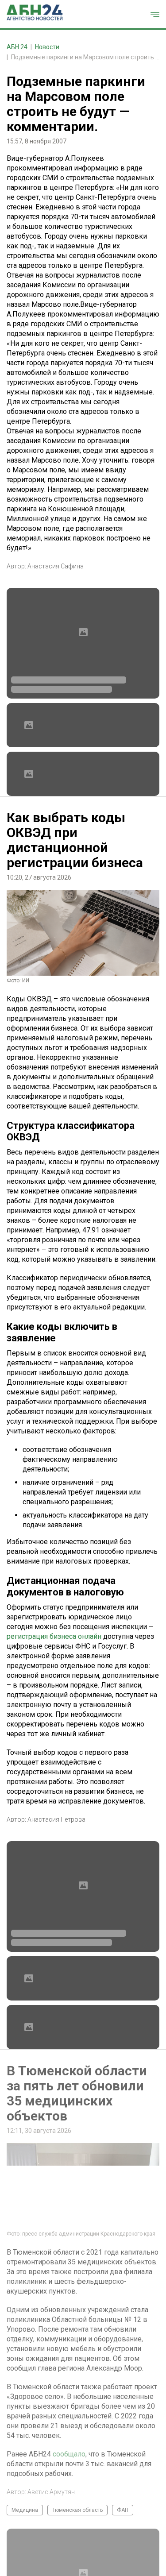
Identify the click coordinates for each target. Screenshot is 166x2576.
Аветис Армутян (51, 2492)
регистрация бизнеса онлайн (54, 1636)
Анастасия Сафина (56, 566)
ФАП (123, 2510)
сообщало (69, 2454)
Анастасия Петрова (56, 1819)
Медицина (25, 2510)
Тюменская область (77, 2510)
